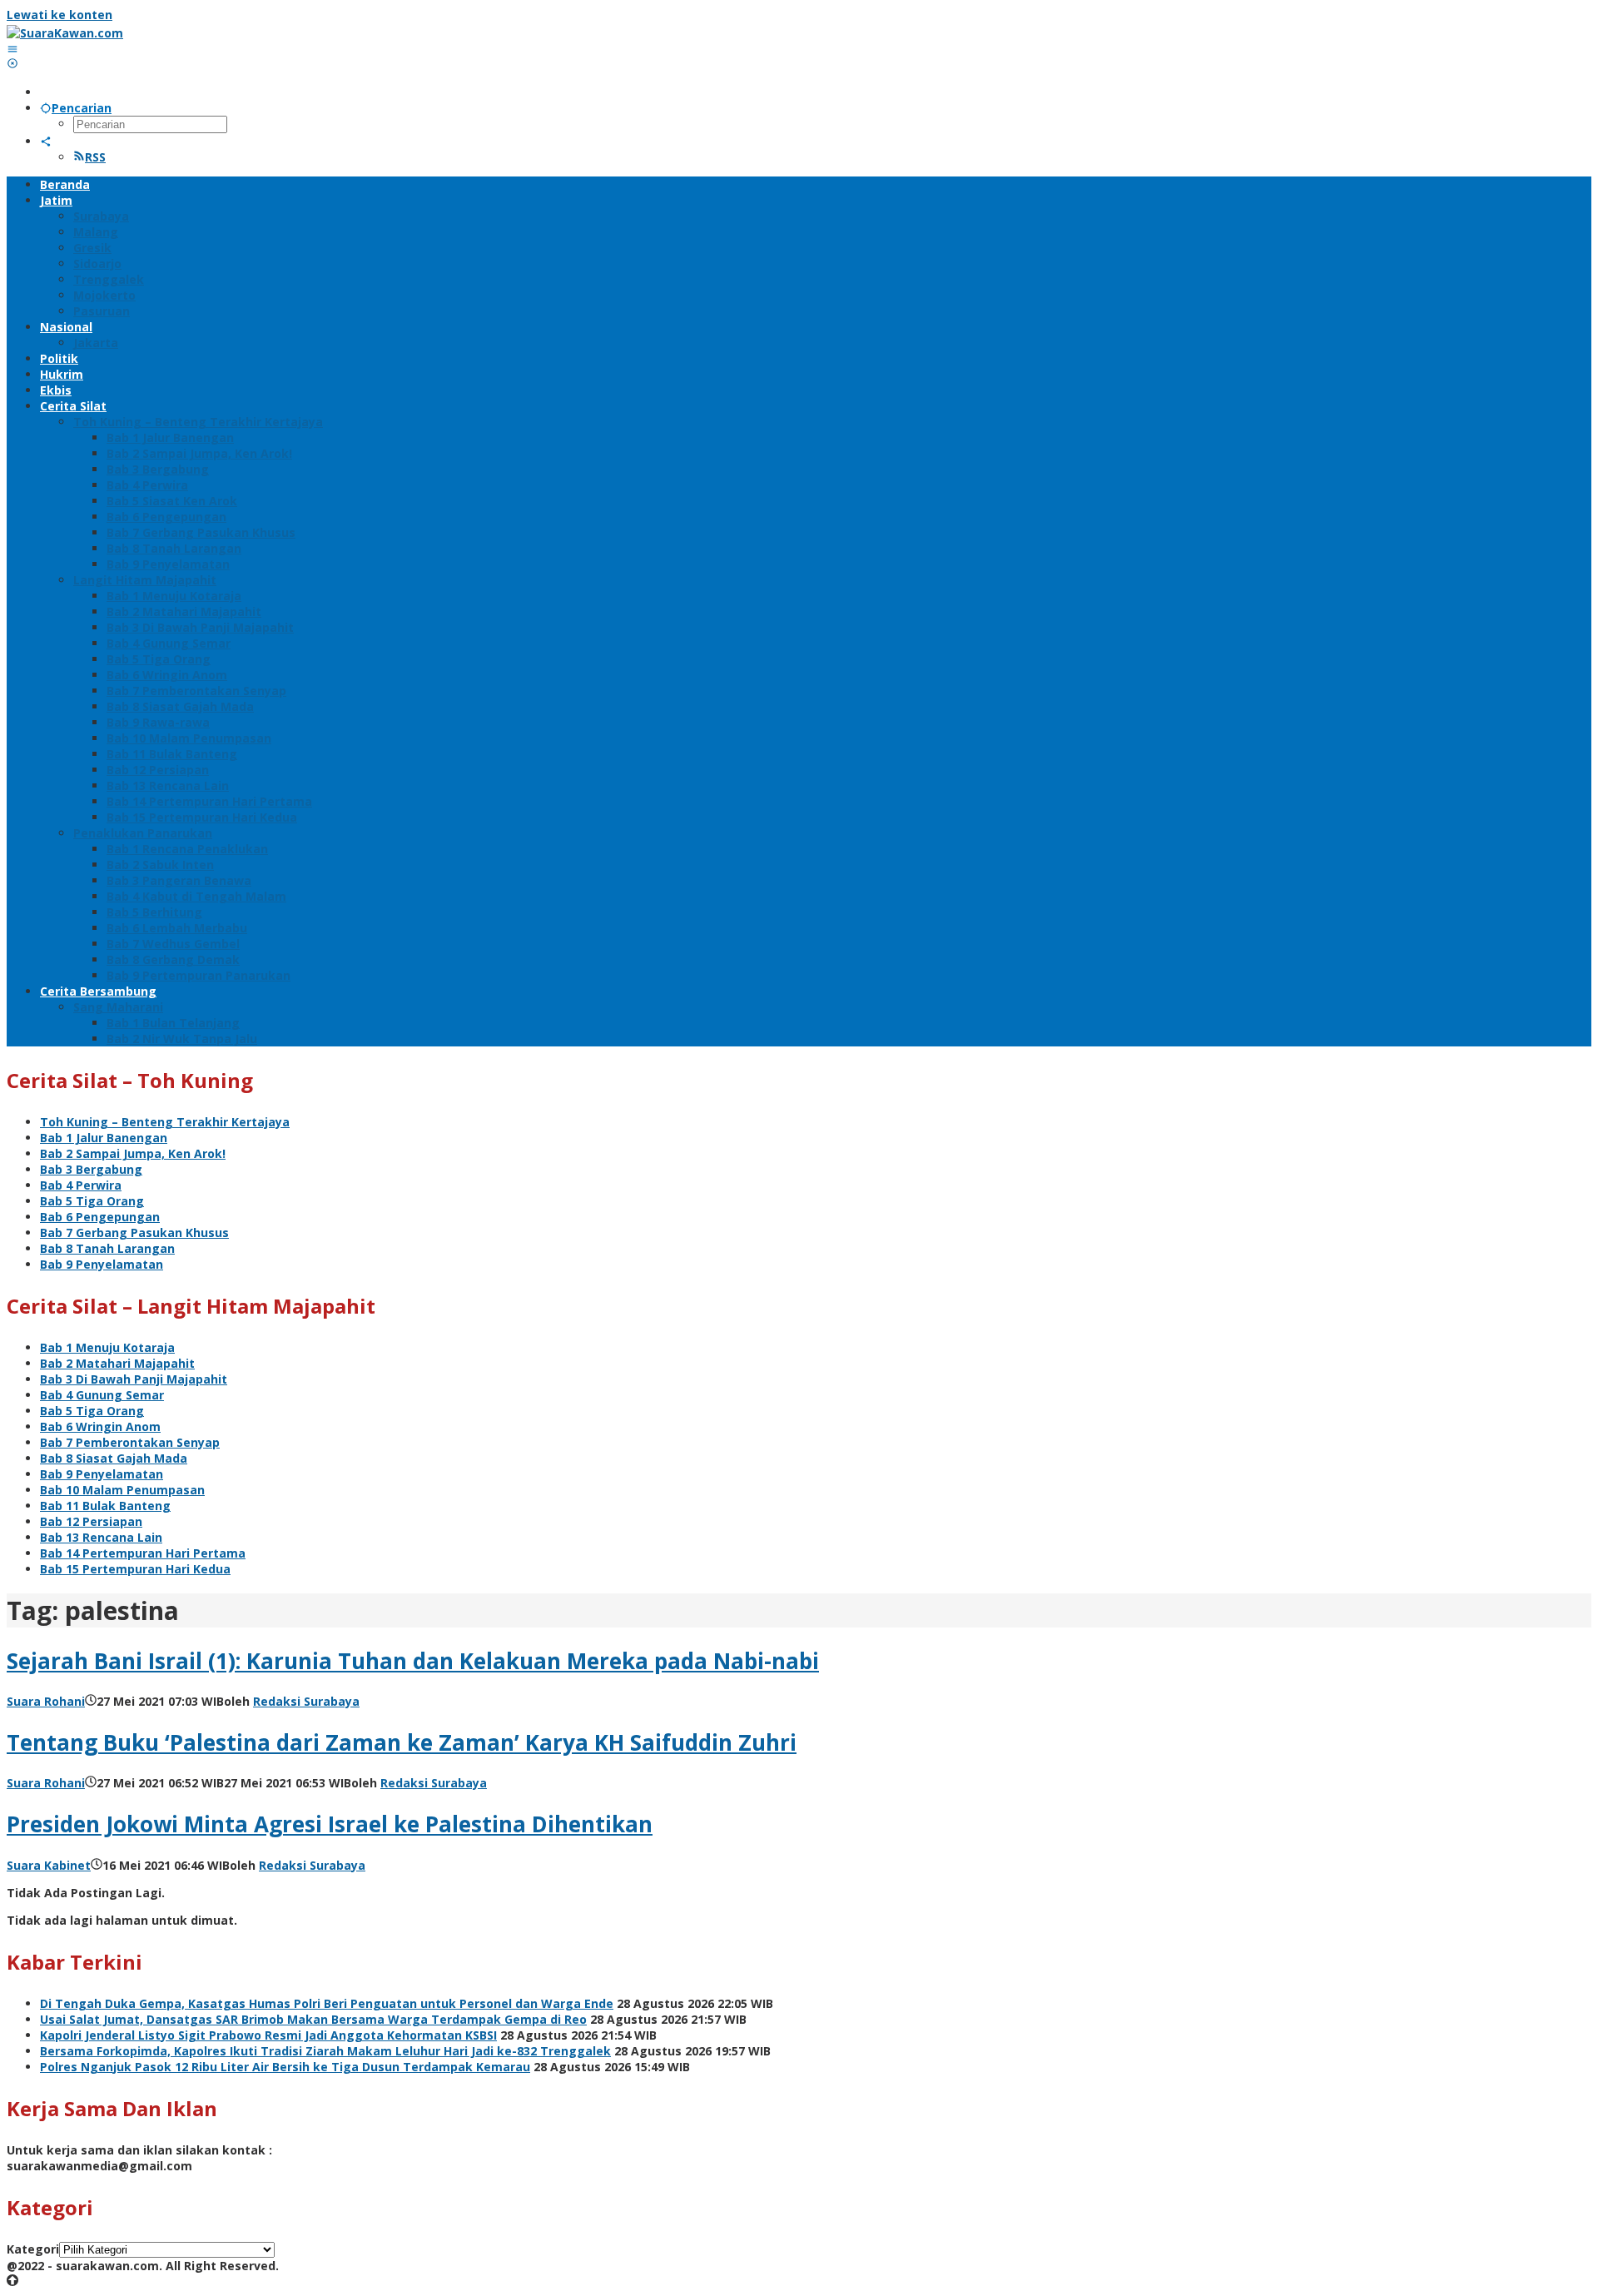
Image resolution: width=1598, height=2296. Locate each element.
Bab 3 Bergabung (91, 1169)
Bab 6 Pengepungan (100, 1217)
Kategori (33, 2249)
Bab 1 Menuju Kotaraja (107, 1347)
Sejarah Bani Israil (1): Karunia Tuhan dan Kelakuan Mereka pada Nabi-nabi (413, 1661)
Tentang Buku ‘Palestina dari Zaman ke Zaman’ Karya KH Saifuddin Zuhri (402, 1742)
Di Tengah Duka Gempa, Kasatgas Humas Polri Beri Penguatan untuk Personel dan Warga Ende (327, 2003)
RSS (95, 157)
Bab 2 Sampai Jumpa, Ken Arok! (133, 1153)
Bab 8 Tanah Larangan (107, 1248)
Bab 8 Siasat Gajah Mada (114, 1458)
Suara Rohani (46, 1701)
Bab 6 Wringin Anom (100, 1426)
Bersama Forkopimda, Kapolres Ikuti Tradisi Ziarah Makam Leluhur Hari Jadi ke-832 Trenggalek (325, 2051)
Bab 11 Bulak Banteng (105, 1506)
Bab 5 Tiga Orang (92, 1201)
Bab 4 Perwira (81, 1185)
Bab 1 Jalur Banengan (104, 1138)
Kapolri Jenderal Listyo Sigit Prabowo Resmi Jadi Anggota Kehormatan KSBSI (268, 2035)
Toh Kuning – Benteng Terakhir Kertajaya (165, 1122)
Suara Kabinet (49, 1865)
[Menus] (12, 49)
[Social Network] (46, 141)
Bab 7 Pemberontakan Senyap (130, 1442)
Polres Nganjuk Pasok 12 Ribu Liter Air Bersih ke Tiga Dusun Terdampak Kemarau (285, 2067)
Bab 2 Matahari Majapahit (117, 1363)
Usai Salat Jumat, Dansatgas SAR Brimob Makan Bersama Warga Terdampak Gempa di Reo (313, 2019)
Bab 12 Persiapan (91, 1521)
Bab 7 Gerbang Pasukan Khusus (134, 1232)
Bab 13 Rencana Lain (101, 1537)
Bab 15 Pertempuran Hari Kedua (135, 1569)
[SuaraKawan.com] (65, 33)
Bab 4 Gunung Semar (102, 1395)
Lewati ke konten (60, 15)
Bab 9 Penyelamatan (102, 1264)
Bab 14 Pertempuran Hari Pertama (143, 1553)
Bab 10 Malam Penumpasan (122, 1490)
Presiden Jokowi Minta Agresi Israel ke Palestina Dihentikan (330, 1824)
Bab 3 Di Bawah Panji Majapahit (134, 1379)
